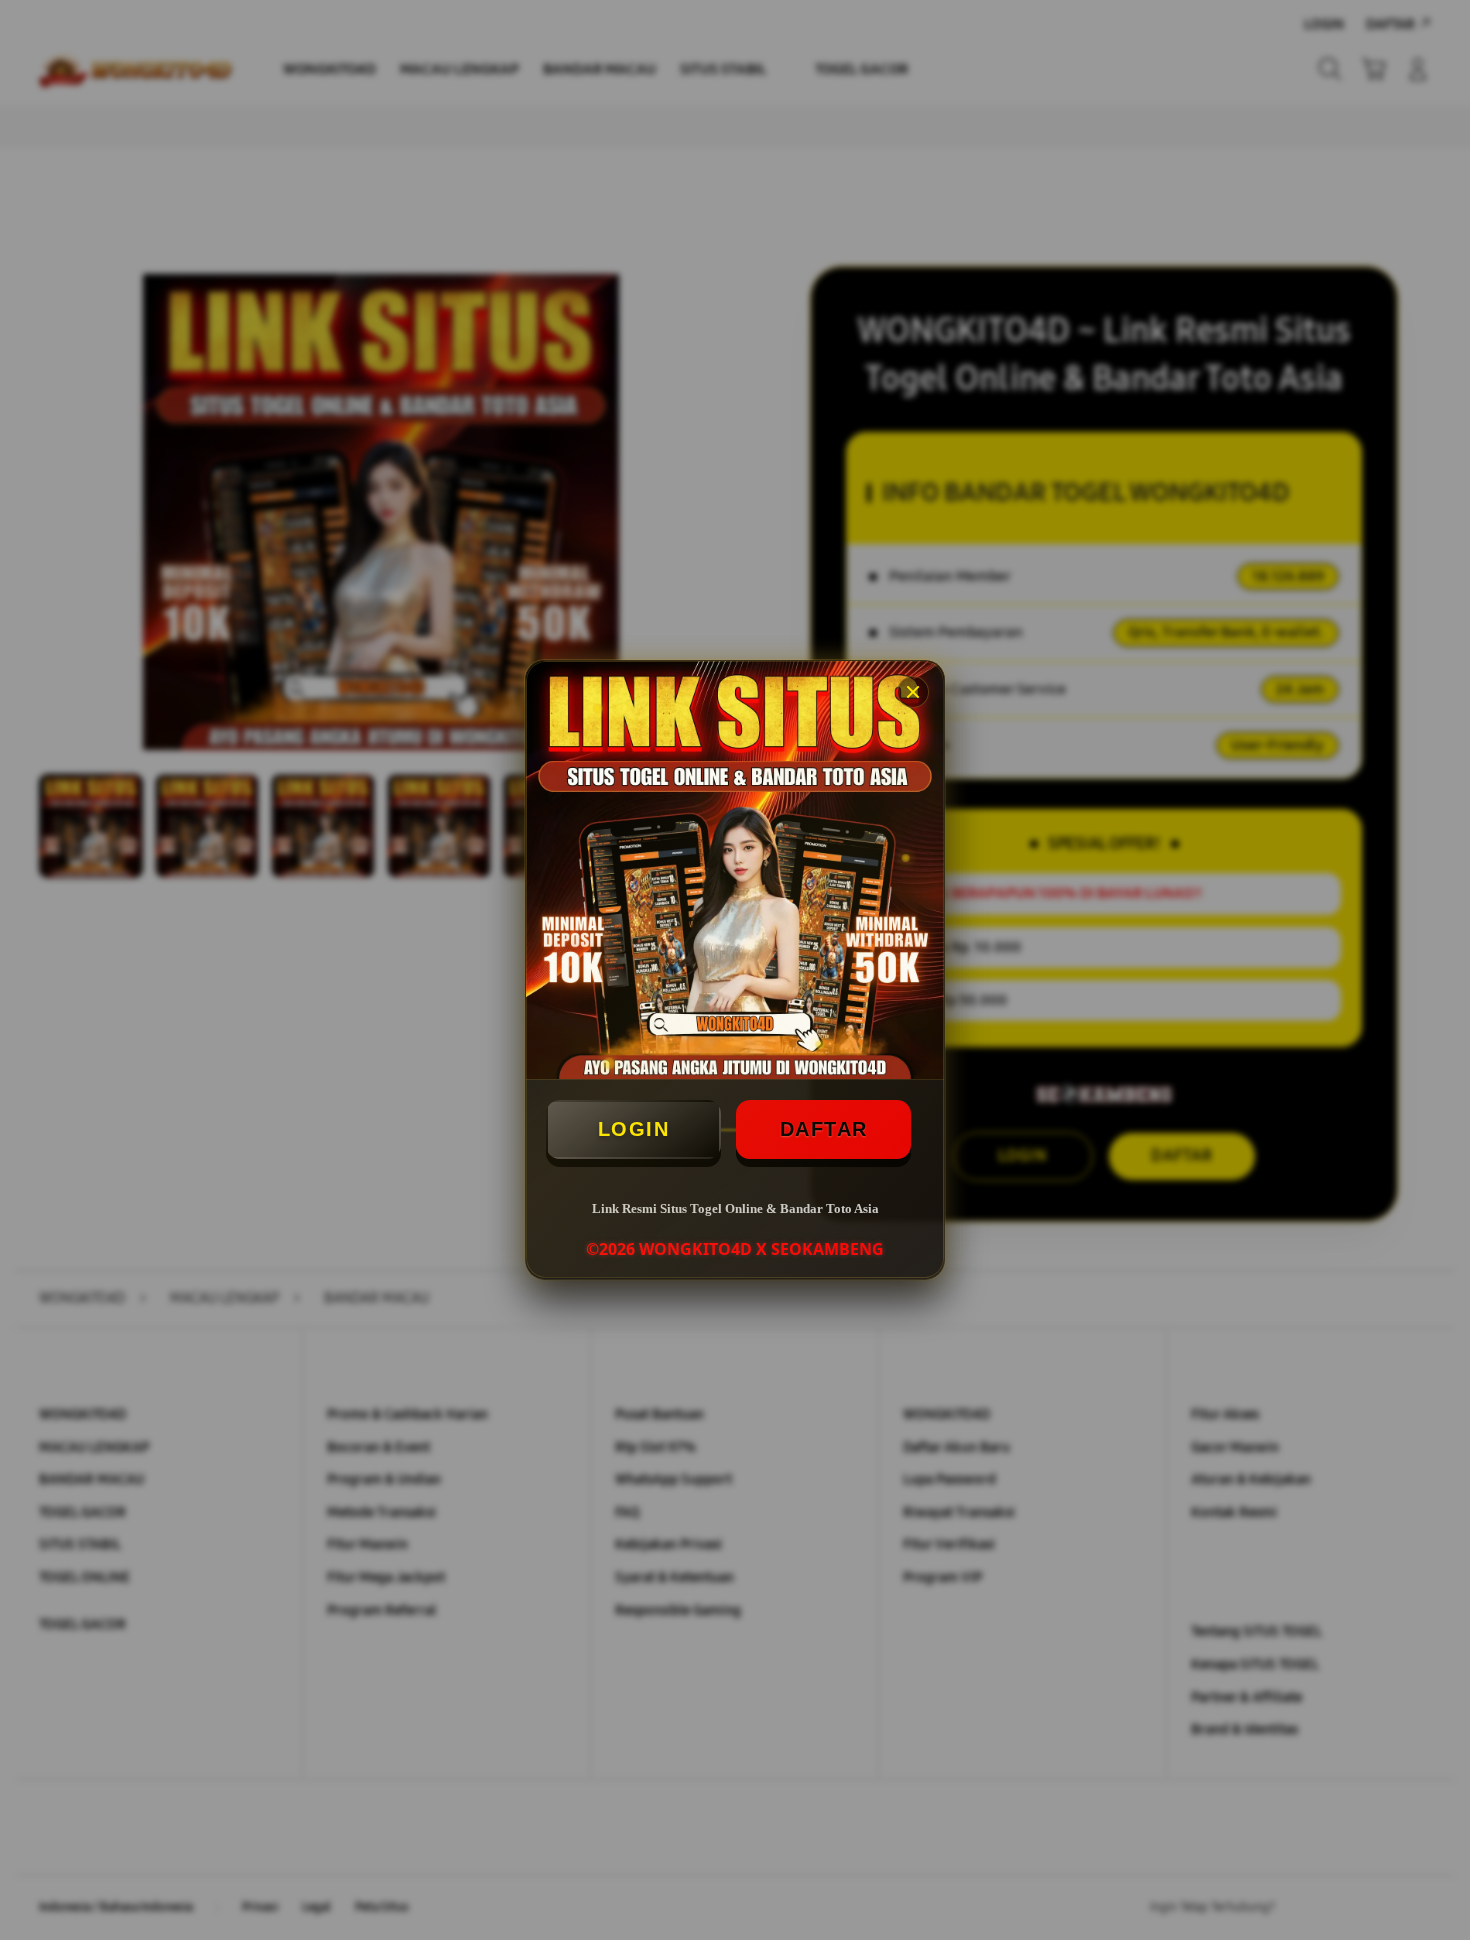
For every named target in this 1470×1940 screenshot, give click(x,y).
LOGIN (634, 1129)
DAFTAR (824, 1129)
